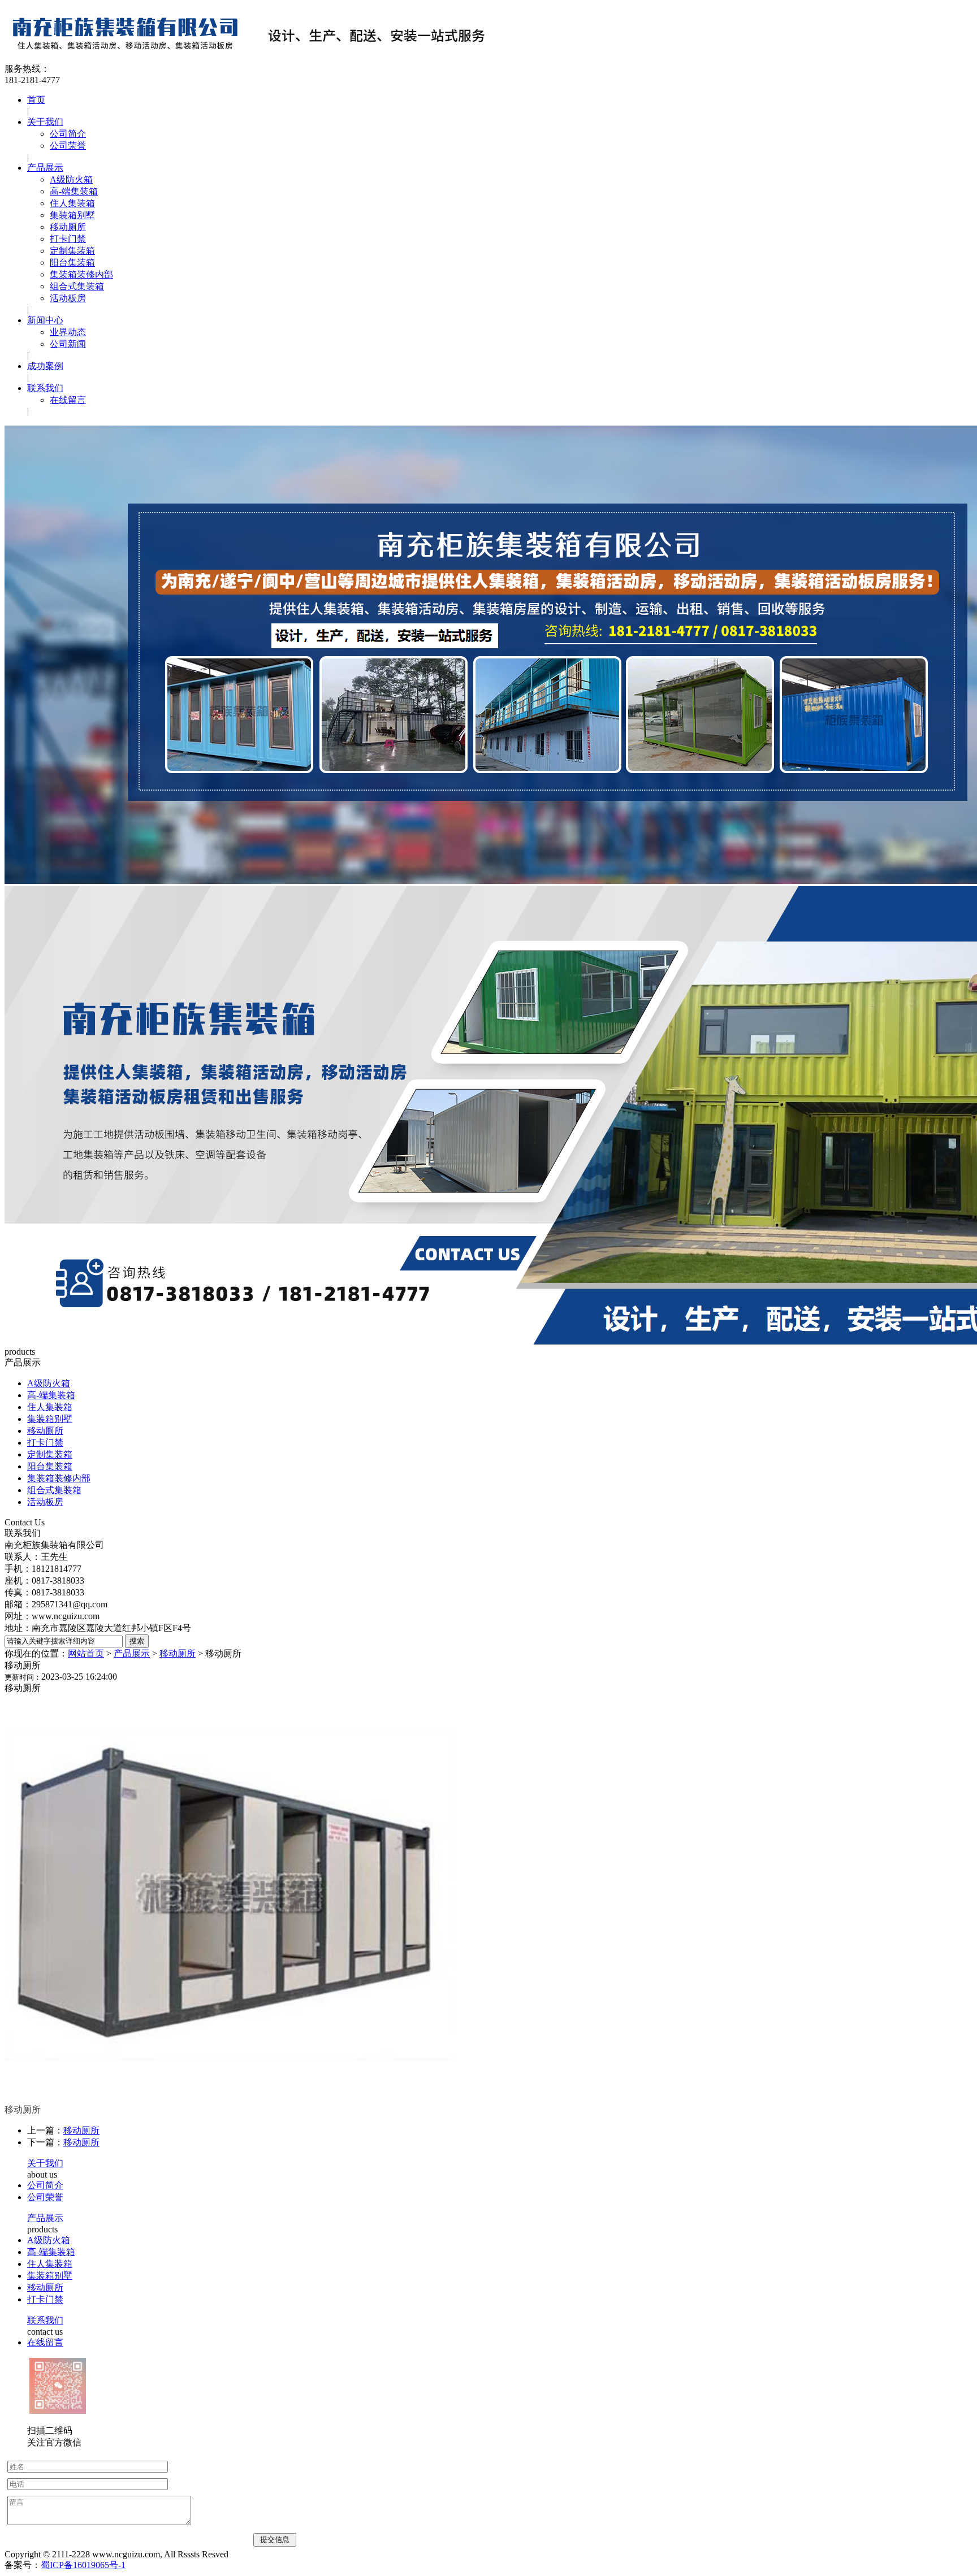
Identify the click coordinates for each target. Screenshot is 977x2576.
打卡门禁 (68, 239)
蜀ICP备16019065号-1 (83, 2565)
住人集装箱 (72, 203)
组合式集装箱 (77, 286)
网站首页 (86, 1653)
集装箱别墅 (72, 215)
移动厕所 (68, 227)
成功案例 (45, 366)
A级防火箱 (71, 179)
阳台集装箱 (72, 263)
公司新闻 (68, 344)
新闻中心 (45, 320)
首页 (36, 100)
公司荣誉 (68, 146)
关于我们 (45, 122)
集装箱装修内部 (81, 274)
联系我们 (45, 388)
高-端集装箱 (74, 191)
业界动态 (68, 332)
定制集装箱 (72, 251)
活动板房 (68, 298)
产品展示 (45, 168)
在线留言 (68, 400)
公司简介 (68, 134)
